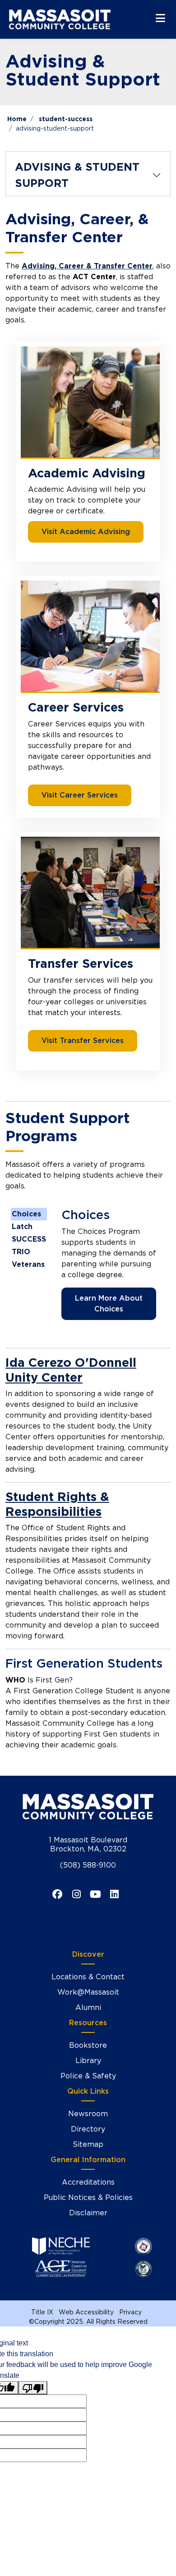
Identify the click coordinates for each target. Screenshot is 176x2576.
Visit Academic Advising (86, 532)
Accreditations (88, 2182)
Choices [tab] (26, 1214)
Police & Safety (88, 2076)
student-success (66, 119)
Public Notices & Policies (88, 2197)
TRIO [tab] (21, 1252)
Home (17, 119)
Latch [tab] (22, 1227)
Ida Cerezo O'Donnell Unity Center (71, 1370)
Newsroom (88, 2114)
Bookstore (88, 2045)
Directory (88, 2129)
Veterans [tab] (28, 1264)
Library (88, 2061)
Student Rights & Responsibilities (57, 1504)
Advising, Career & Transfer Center (87, 266)
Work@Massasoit (88, 1992)
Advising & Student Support (77, 175)
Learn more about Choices (109, 1304)
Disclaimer (88, 2213)
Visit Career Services (80, 795)
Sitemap (88, 2144)
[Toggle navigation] (160, 18)
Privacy (130, 2312)
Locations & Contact (88, 1977)
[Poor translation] (33, 2388)
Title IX (42, 2312)
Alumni (88, 2007)
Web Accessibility (86, 2312)
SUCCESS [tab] (29, 1239)
